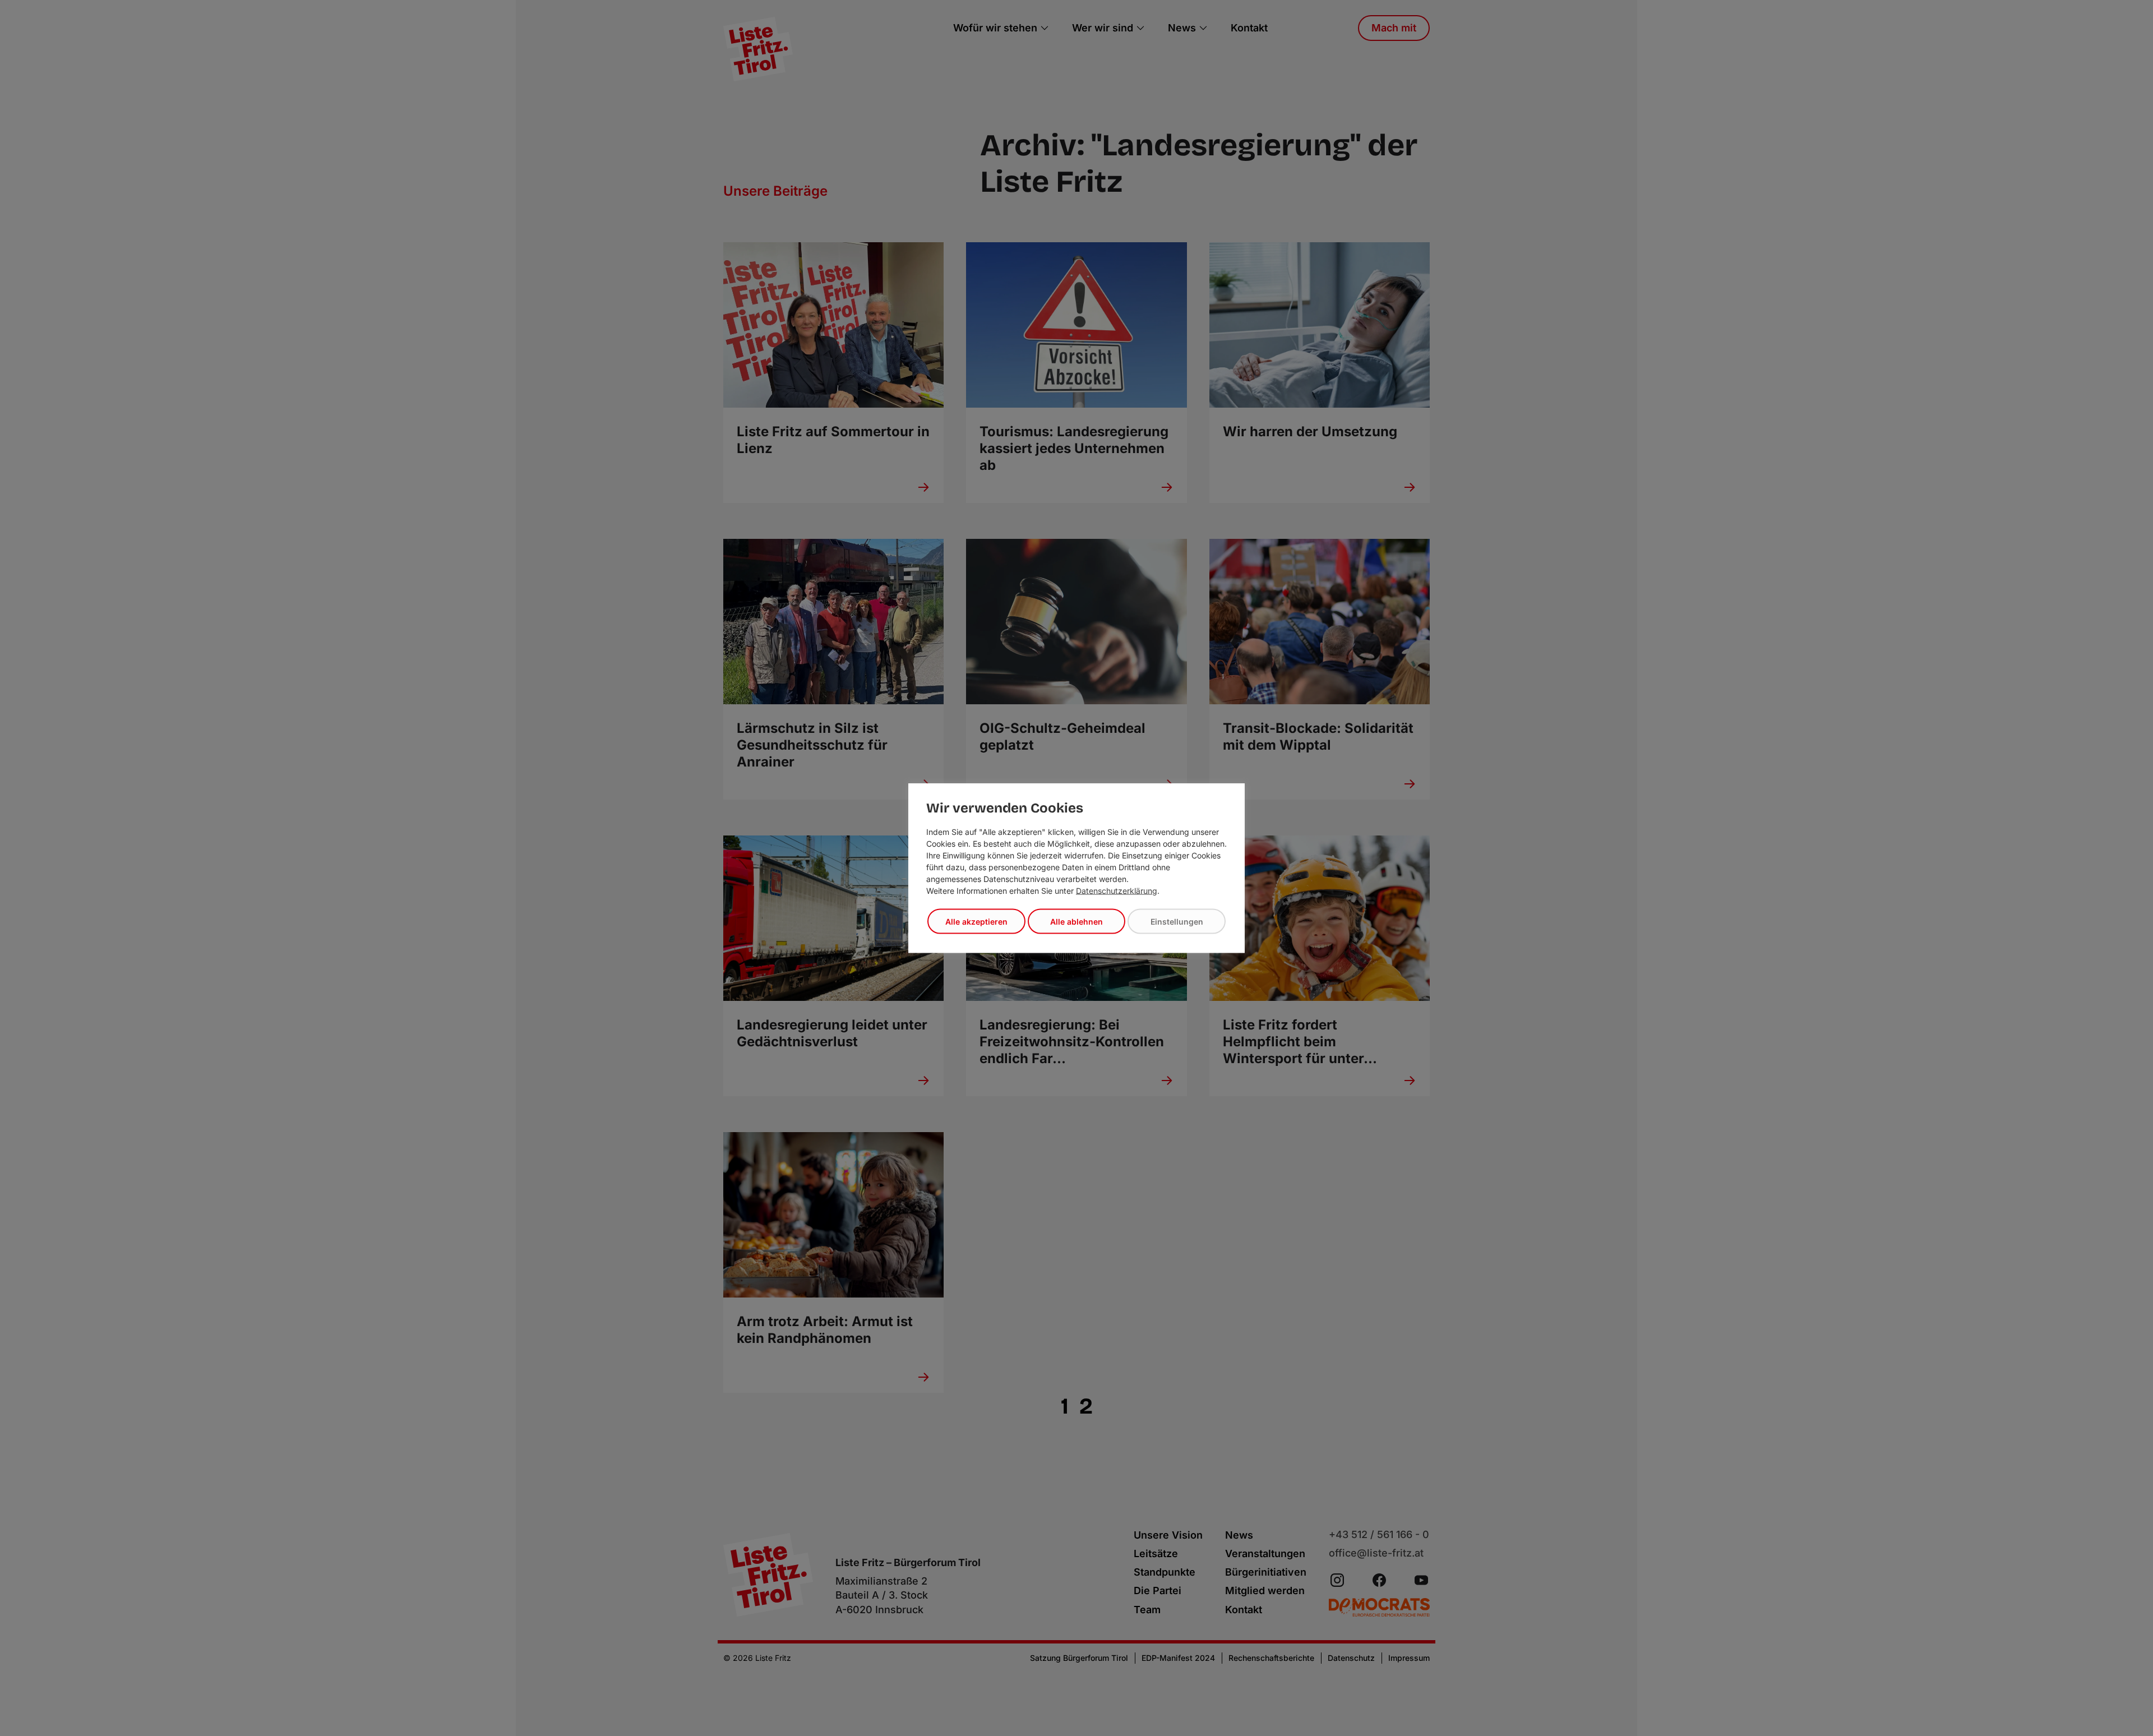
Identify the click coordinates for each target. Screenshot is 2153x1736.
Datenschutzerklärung (1117, 891)
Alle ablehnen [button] (1076, 922)
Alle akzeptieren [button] (976, 922)
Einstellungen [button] (1177, 922)
